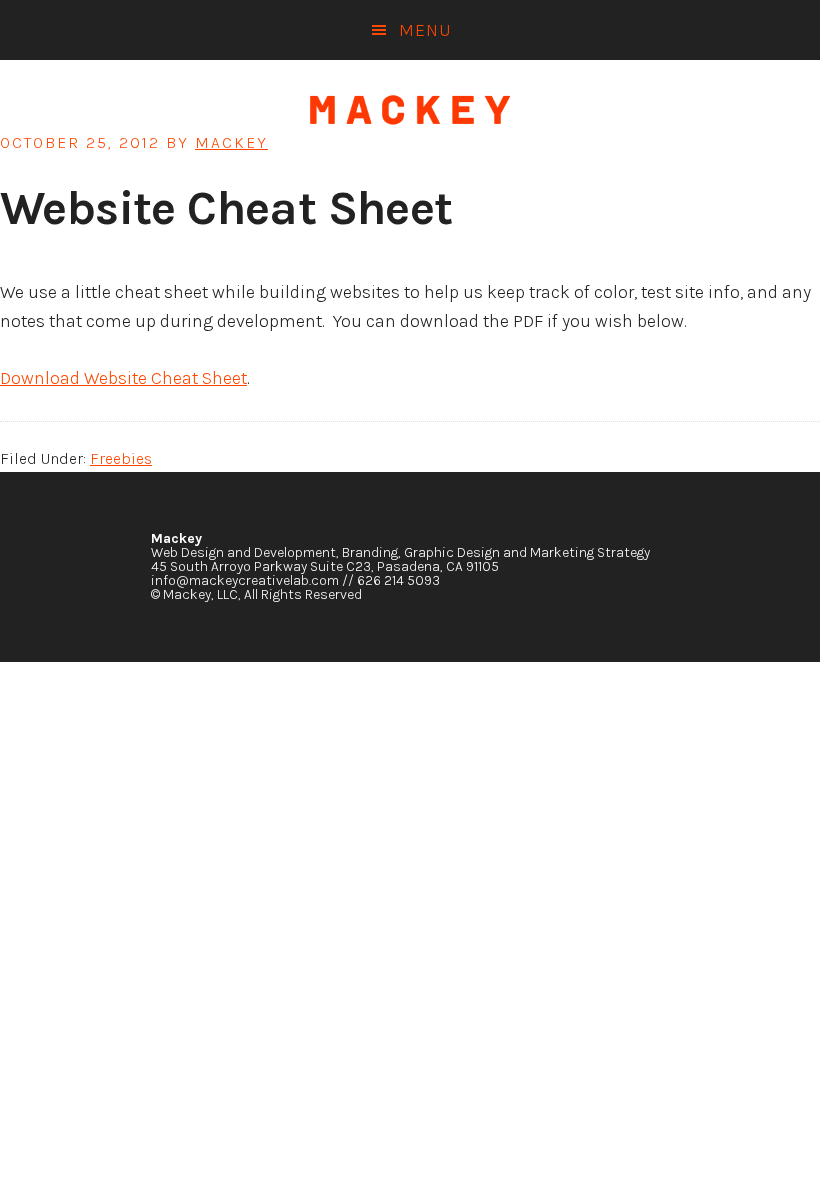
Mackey (410, 110)
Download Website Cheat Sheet (123, 378)
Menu (425, 30)
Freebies (121, 458)
